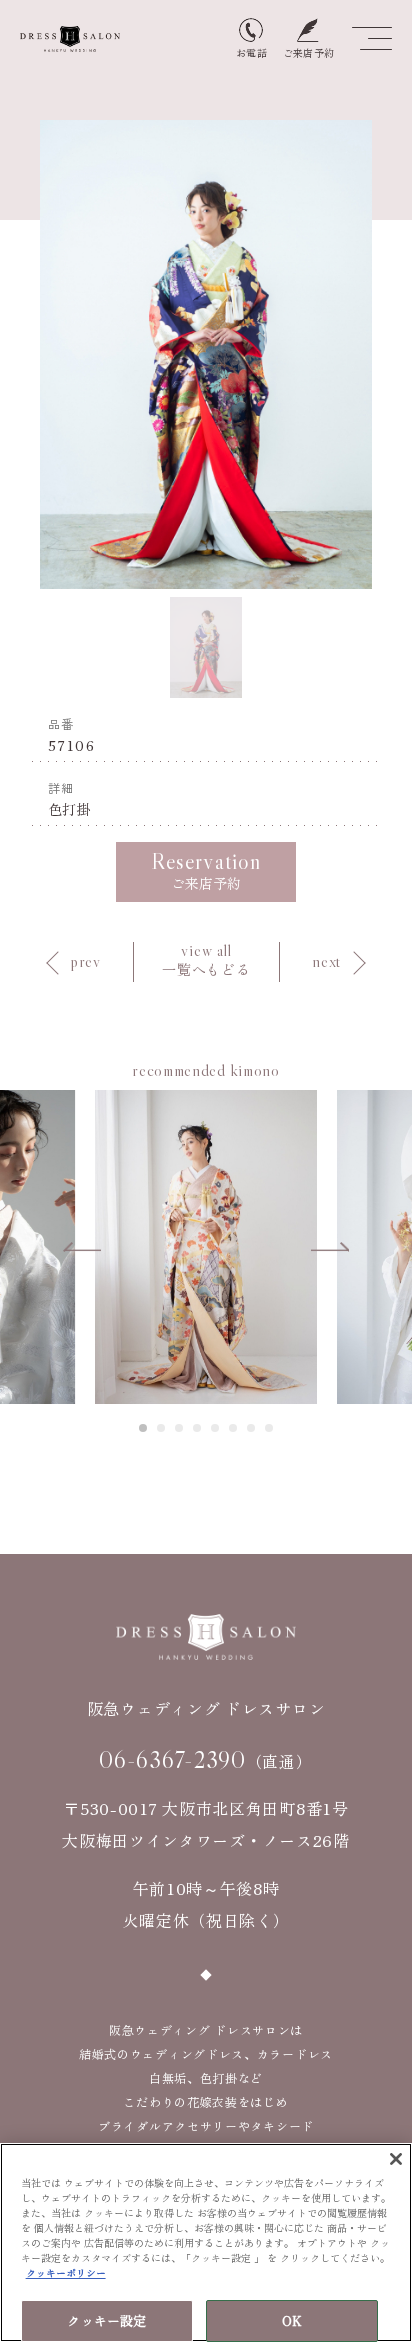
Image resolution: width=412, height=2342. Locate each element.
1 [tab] (144, 1428)
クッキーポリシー (66, 2272)
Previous (82, 1247)
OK (292, 2320)
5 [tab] (216, 1428)
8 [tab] (270, 1428)
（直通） (205, 1760)
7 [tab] (252, 1428)
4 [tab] (198, 1428)
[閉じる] (396, 2159)
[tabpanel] (206, 1246)
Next (330, 1247)
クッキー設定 (106, 2320)
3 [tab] (180, 1428)
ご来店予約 (206, 870)
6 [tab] (234, 1428)
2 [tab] (162, 1428)
